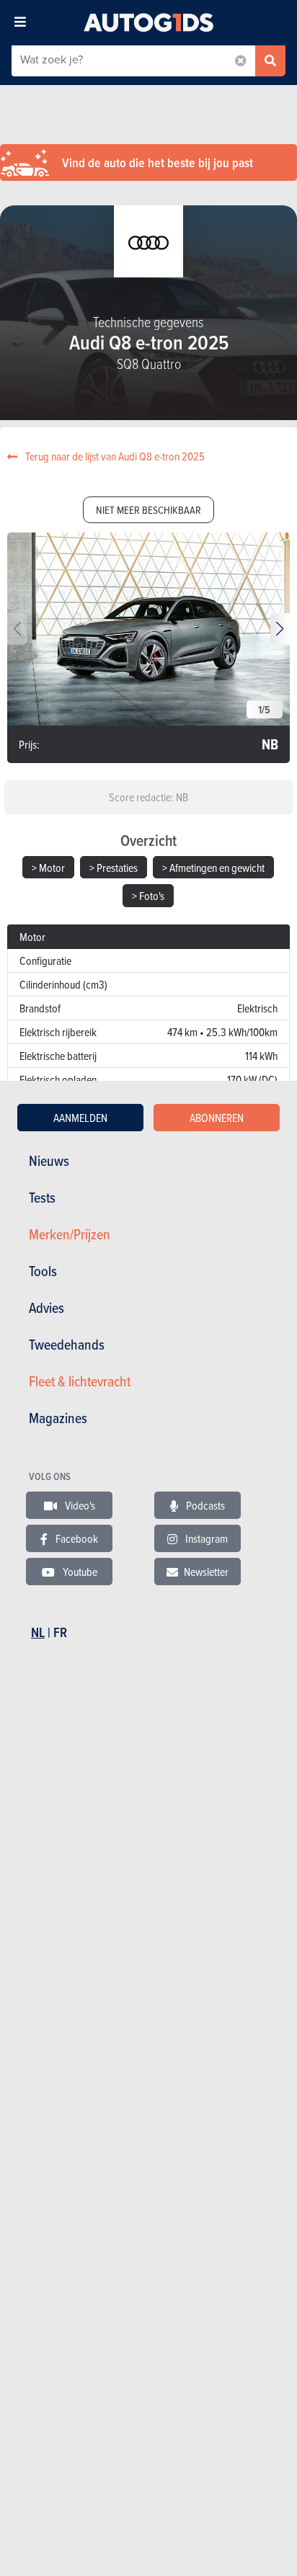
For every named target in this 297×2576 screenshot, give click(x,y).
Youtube (79, 1572)
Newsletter (206, 1572)
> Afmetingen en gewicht (213, 868)
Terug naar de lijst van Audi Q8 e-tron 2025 (114, 456)
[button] (280, 629)
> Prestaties (114, 868)
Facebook (76, 1538)
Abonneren (217, 1118)
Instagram (205, 1538)
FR (60, 1632)
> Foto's (148, 896)
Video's (79, 1505)
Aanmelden (80, 1118)
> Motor (48, 868)
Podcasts (204, 1505)
